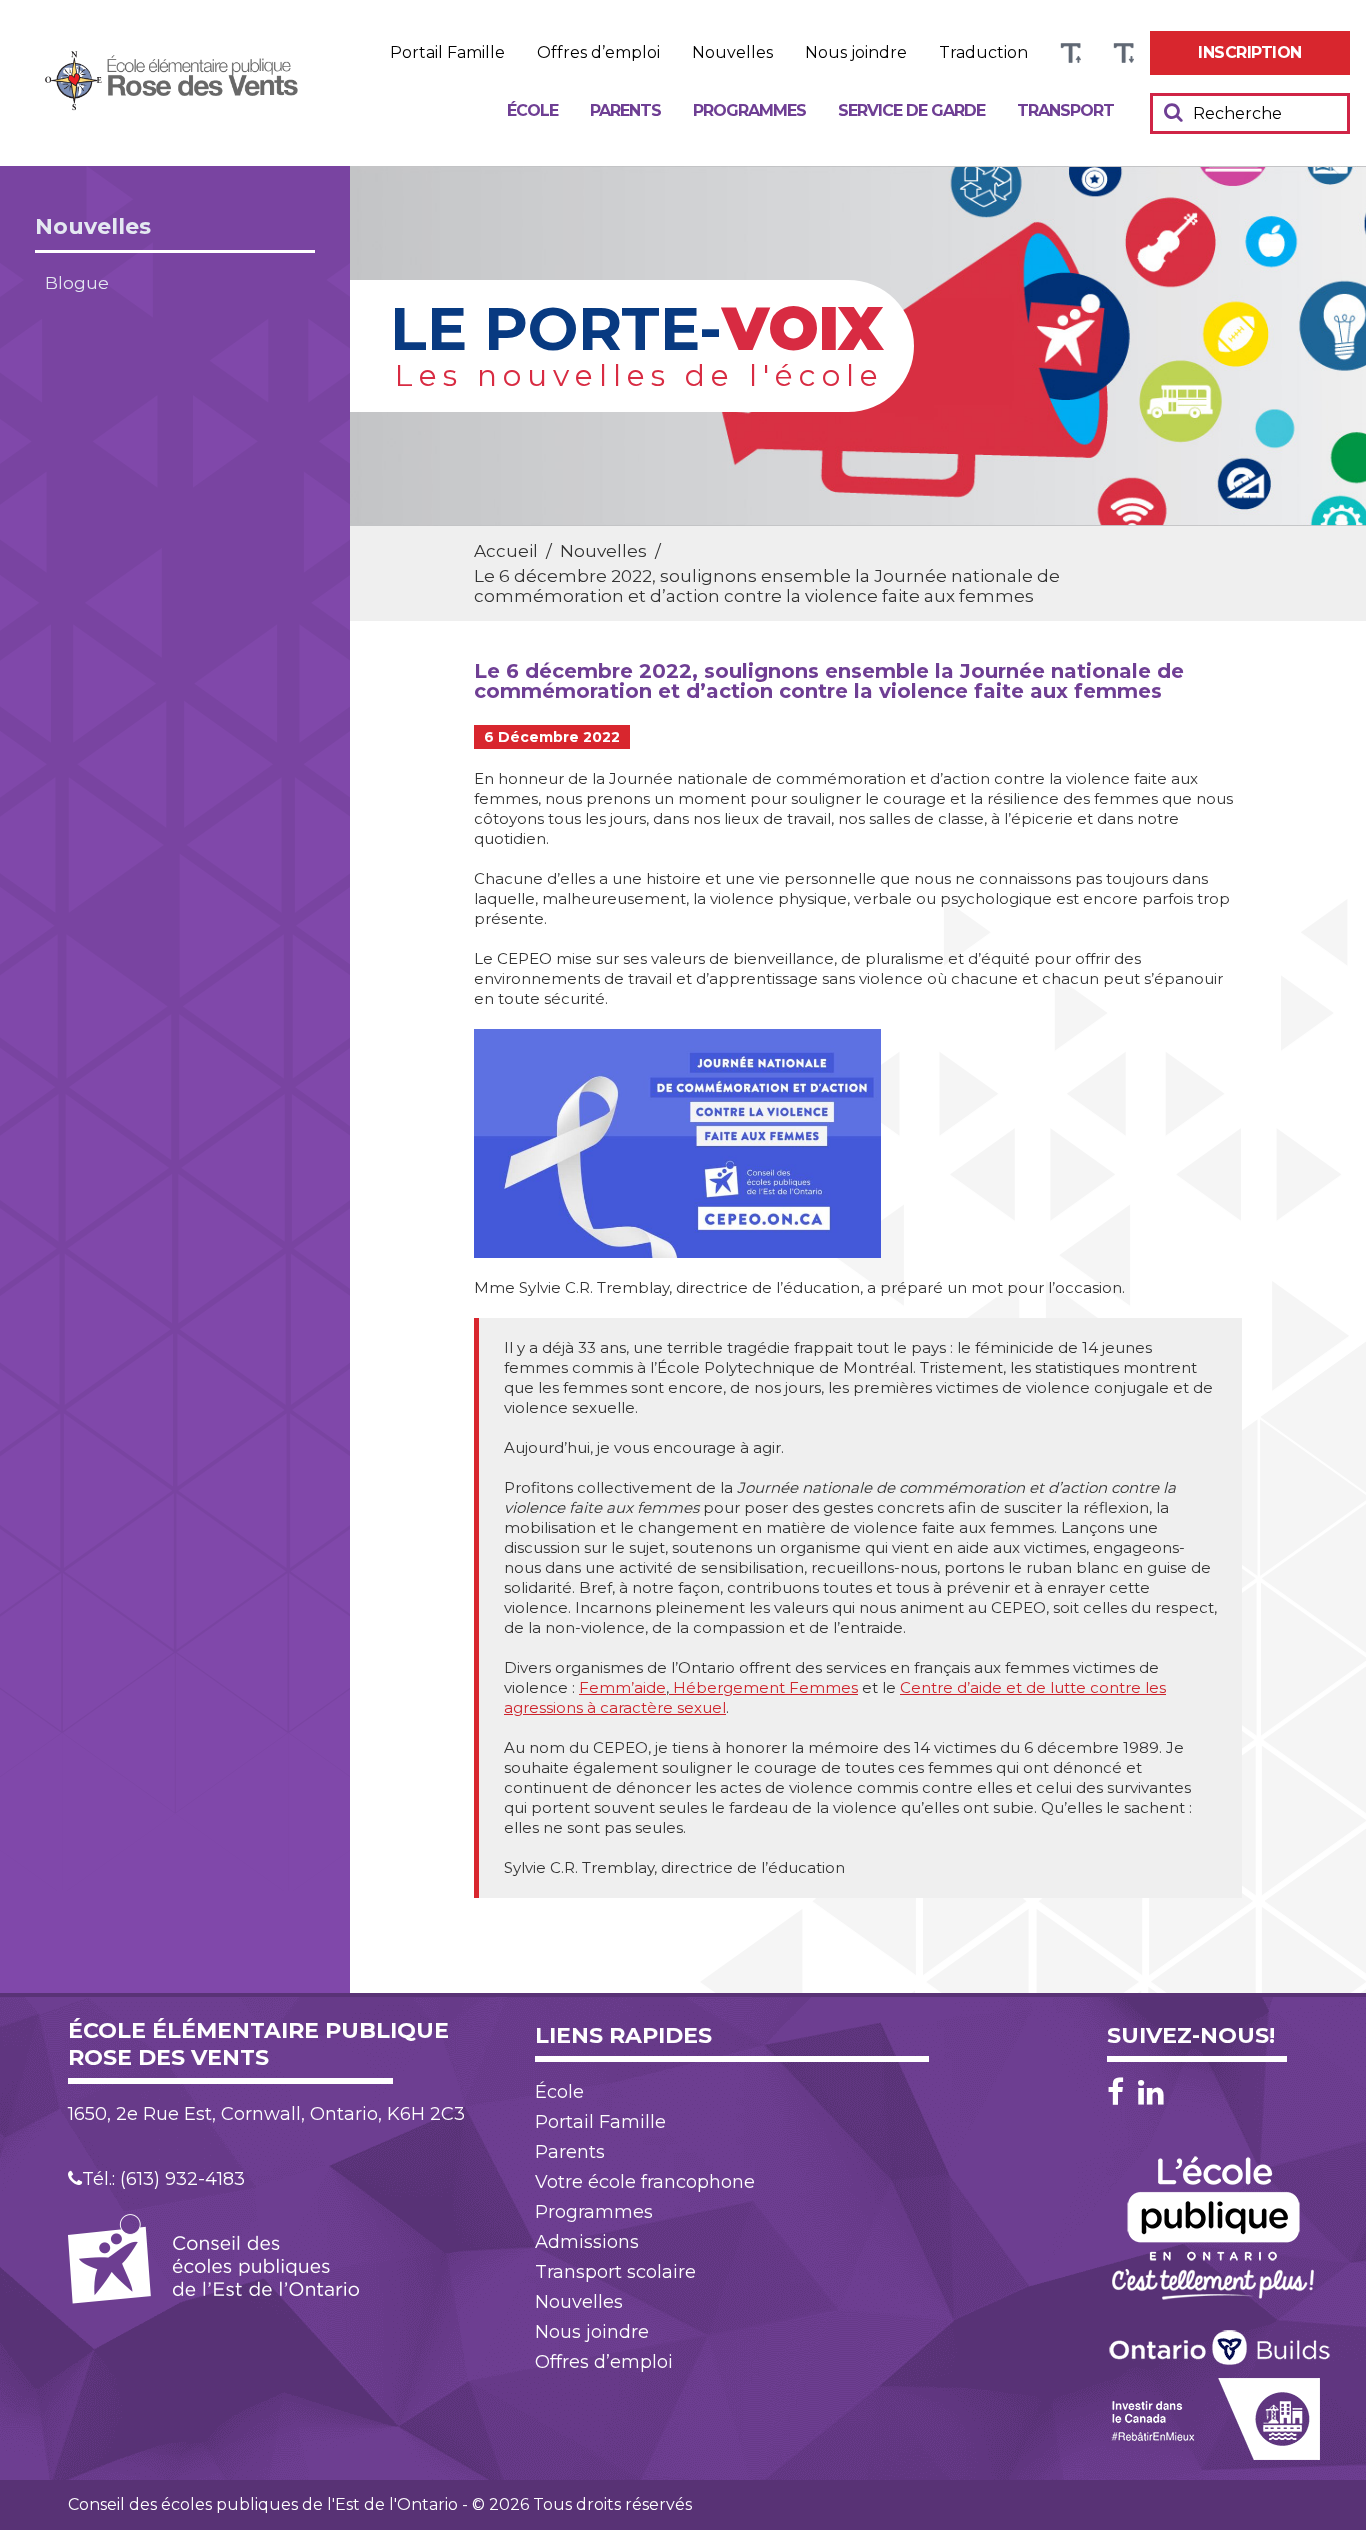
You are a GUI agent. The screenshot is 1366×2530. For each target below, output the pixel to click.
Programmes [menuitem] (749, 110)
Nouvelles (93, 226)
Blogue (77, 283)
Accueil (506, 551)
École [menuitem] (532, 110)
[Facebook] (1120, 2092)
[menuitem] (1250, 53)
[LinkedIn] (1151, 2092)
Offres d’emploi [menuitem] (598, 53)
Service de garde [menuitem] (911, 110)
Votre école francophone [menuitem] (645, 2182)
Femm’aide (622, 1687)
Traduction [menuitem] (983, 53)
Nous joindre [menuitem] (856, 53)
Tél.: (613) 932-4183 (163, 2179)
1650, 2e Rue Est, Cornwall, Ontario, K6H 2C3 (266, 2114)
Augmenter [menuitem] (1070, 53)
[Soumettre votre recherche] (1173, 112)
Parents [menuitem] (625, 110)
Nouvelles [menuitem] (732, 53)
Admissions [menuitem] (587, 2242)
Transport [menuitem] (1065, 110)
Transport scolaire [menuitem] (615, 2272)
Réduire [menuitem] (1123, 53)
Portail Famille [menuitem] (447, 53)
